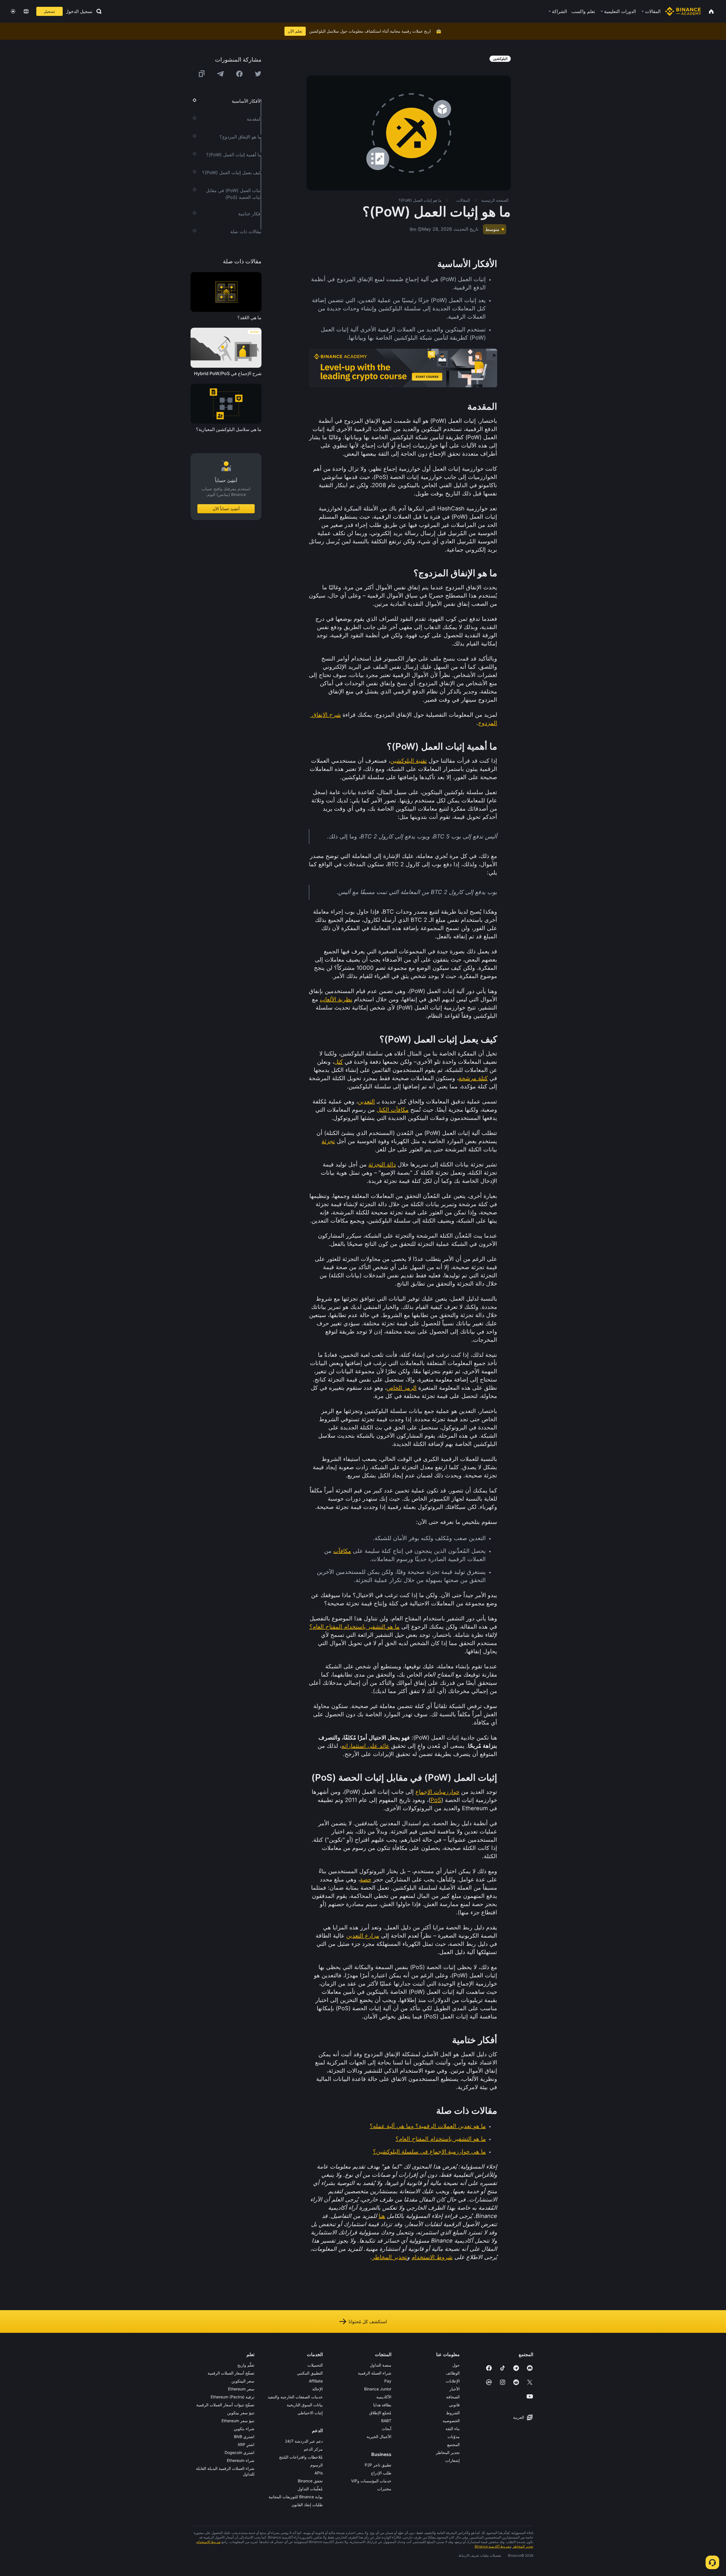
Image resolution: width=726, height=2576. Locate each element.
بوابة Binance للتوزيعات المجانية (296, 2497)
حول (456, 2365)
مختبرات (384, 2489)
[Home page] (683, 11)
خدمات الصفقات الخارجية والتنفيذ (295, 2397)
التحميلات (315, 2365)
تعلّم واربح (246, 2365)
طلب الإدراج (381, 2473)
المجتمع (453, 2444)
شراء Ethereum (241, 2460)
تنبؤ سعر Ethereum (238, 2421)
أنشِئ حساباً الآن (226, 509)
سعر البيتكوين (243, 2381)
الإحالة (317, 2389)
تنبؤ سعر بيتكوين (241, 2413)
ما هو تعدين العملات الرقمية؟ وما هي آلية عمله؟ (428, 2126)
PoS (436, 1800)
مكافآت (342, 1551)
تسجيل (49, 11)
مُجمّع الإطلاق (380, 2413)
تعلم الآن (295, 31)
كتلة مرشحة (473, 1078)
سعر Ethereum (241, 2389)
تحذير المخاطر (390, 2257)
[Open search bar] (97, 11)
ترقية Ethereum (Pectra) (233, 2397)
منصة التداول (381, 2365)
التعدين (366, 1101)
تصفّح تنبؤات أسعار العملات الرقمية (225, 2405)
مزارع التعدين (363, 1936)
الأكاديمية (384, 2397)
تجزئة (328, 1141)
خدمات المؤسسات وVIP (371, 2481)
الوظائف (453, 2373)
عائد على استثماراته (365, 1746)
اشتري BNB (244, 2437)
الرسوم (316, 2465)
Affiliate (316, 2381)
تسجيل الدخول (79, 11)
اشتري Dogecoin (239, 2452)
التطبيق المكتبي (310, 2373)
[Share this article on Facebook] (239, 74)
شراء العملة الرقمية (375, 2373)
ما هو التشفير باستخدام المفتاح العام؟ (354, 1627)
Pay (388, 2381)
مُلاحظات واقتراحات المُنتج (301, 2457)
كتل (338, 1062)
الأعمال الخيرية (379, 2437)
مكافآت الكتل (393, 1110)
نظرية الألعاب (336, 999)
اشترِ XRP (246, 2444)
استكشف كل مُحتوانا (368, 2321)
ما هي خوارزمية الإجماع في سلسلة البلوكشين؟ (429, 2152)
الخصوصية (451, 2421)
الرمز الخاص (402, 1388)
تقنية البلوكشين (409, 761)
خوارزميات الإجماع (437, 1792)
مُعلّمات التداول (310, 2489)
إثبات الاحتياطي (310, 2413)
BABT (386, 2421)
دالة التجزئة (382, 1164)
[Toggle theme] (13, 11)
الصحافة (453, 2397)
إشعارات (452, 2460)
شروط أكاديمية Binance (492, 2546)
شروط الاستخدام (432, 2257)
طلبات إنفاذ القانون (307, 2505)
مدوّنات (454, 2437)
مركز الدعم (313, 2449)
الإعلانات (453, 2381)
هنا (382, 2216)
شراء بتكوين (244, 2429)
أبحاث (387, 2429)
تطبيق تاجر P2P (378, 2465)
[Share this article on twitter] (258, 74)
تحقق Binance (310, 2481)
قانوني (454, 2405)
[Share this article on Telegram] (220, 74)
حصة (366, 1879)
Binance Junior (378, 2389)
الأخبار (455, 2389)
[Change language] (26, 11)
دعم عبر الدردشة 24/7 (304, 2441)
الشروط (453, 2413)
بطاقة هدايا (382, 2405)
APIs (319, 2473)
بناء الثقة (453, 2429)
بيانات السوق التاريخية (305, 2405)
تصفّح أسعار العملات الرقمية (231, 2373)
